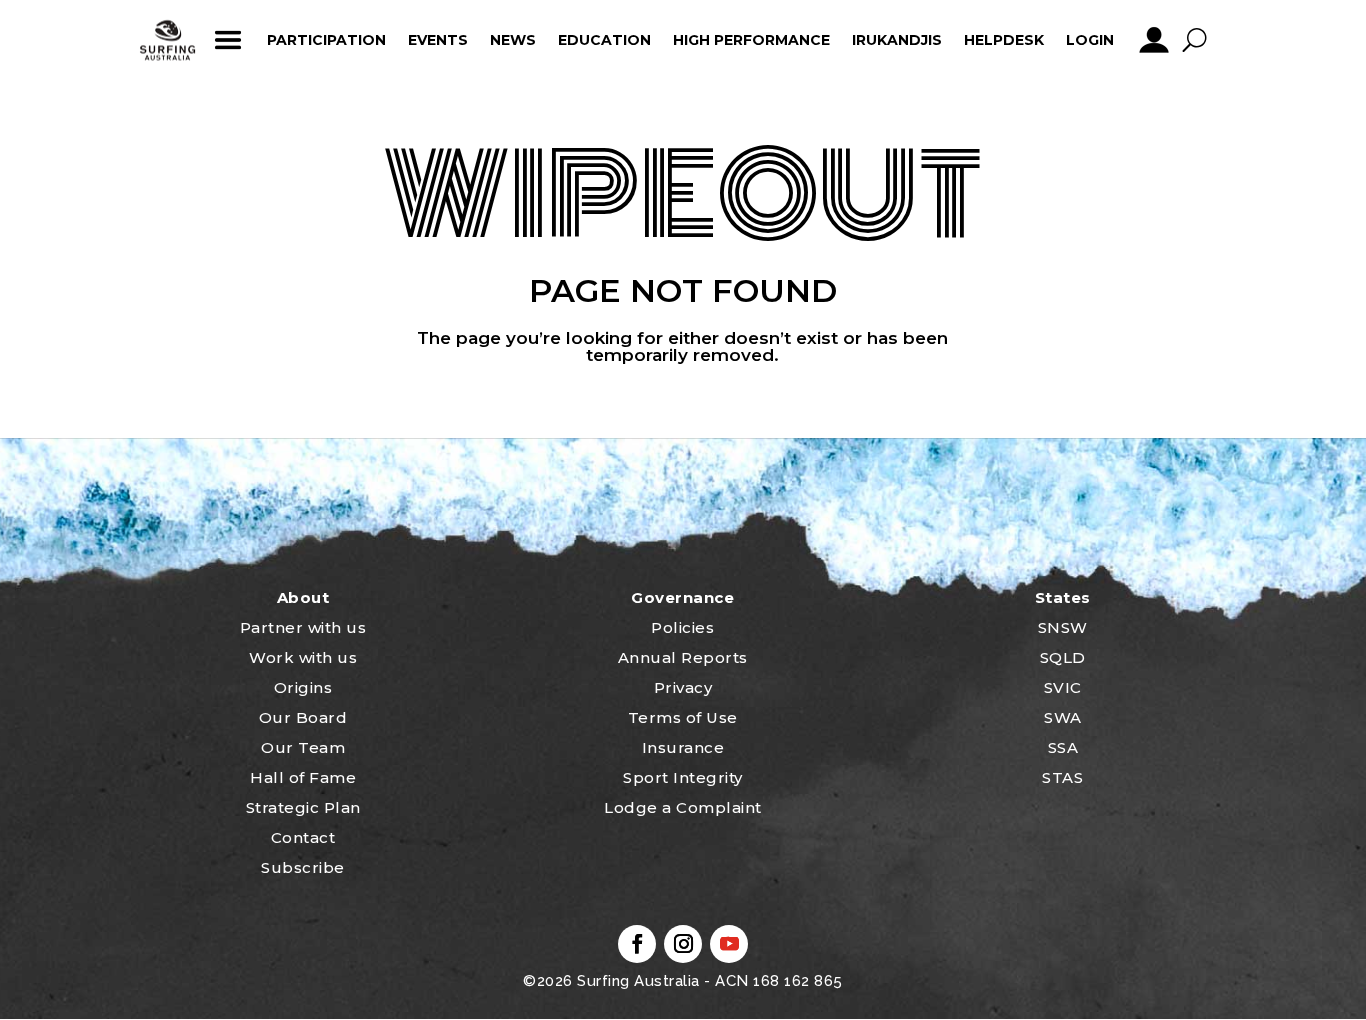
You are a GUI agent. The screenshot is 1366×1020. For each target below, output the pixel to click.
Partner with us (303, 627)
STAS (1062, 777)
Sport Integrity (683, 777)
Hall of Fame (303, 777)
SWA (1063, 717)
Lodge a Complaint (683, 807)
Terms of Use (683, 717)
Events (438, 40)
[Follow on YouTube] (729, 944)
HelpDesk (1004, 40)
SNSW (1063, 627)
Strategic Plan (303, 807)
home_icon (168, 40)
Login (1090, 40)
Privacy (683, 687)
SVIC (1063, 687)
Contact (303, 837)
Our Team (303, 747)
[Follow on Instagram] (683, 944)
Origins (303, 687)
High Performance (751, 40)
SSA (1063, 747)
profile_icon (1153, 40)
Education (604, 40)
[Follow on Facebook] (637, 944)
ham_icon (227, 40)
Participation (326, 40)
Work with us (303, 657)
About (303, 597)
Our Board (303, 717)
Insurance (683, 747)
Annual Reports (683, 657)
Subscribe (303, 867)
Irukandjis (897, 40)
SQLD (1063, 657)
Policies (682, 627)
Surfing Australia (636, 981)
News (513, 40)
